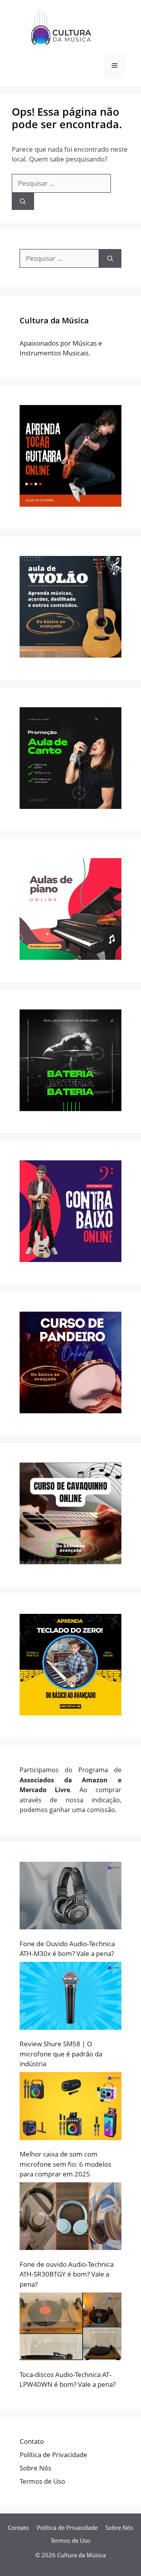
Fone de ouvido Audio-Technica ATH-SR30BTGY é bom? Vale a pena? (67, 2274)
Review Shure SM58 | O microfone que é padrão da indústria (61, 2054)
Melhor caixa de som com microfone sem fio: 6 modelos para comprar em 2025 (65, 2164)
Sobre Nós (35, 2468)
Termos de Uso (42, 2481)
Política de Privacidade (53, 2455)
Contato (32, 2441)
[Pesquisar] (23, 202)
